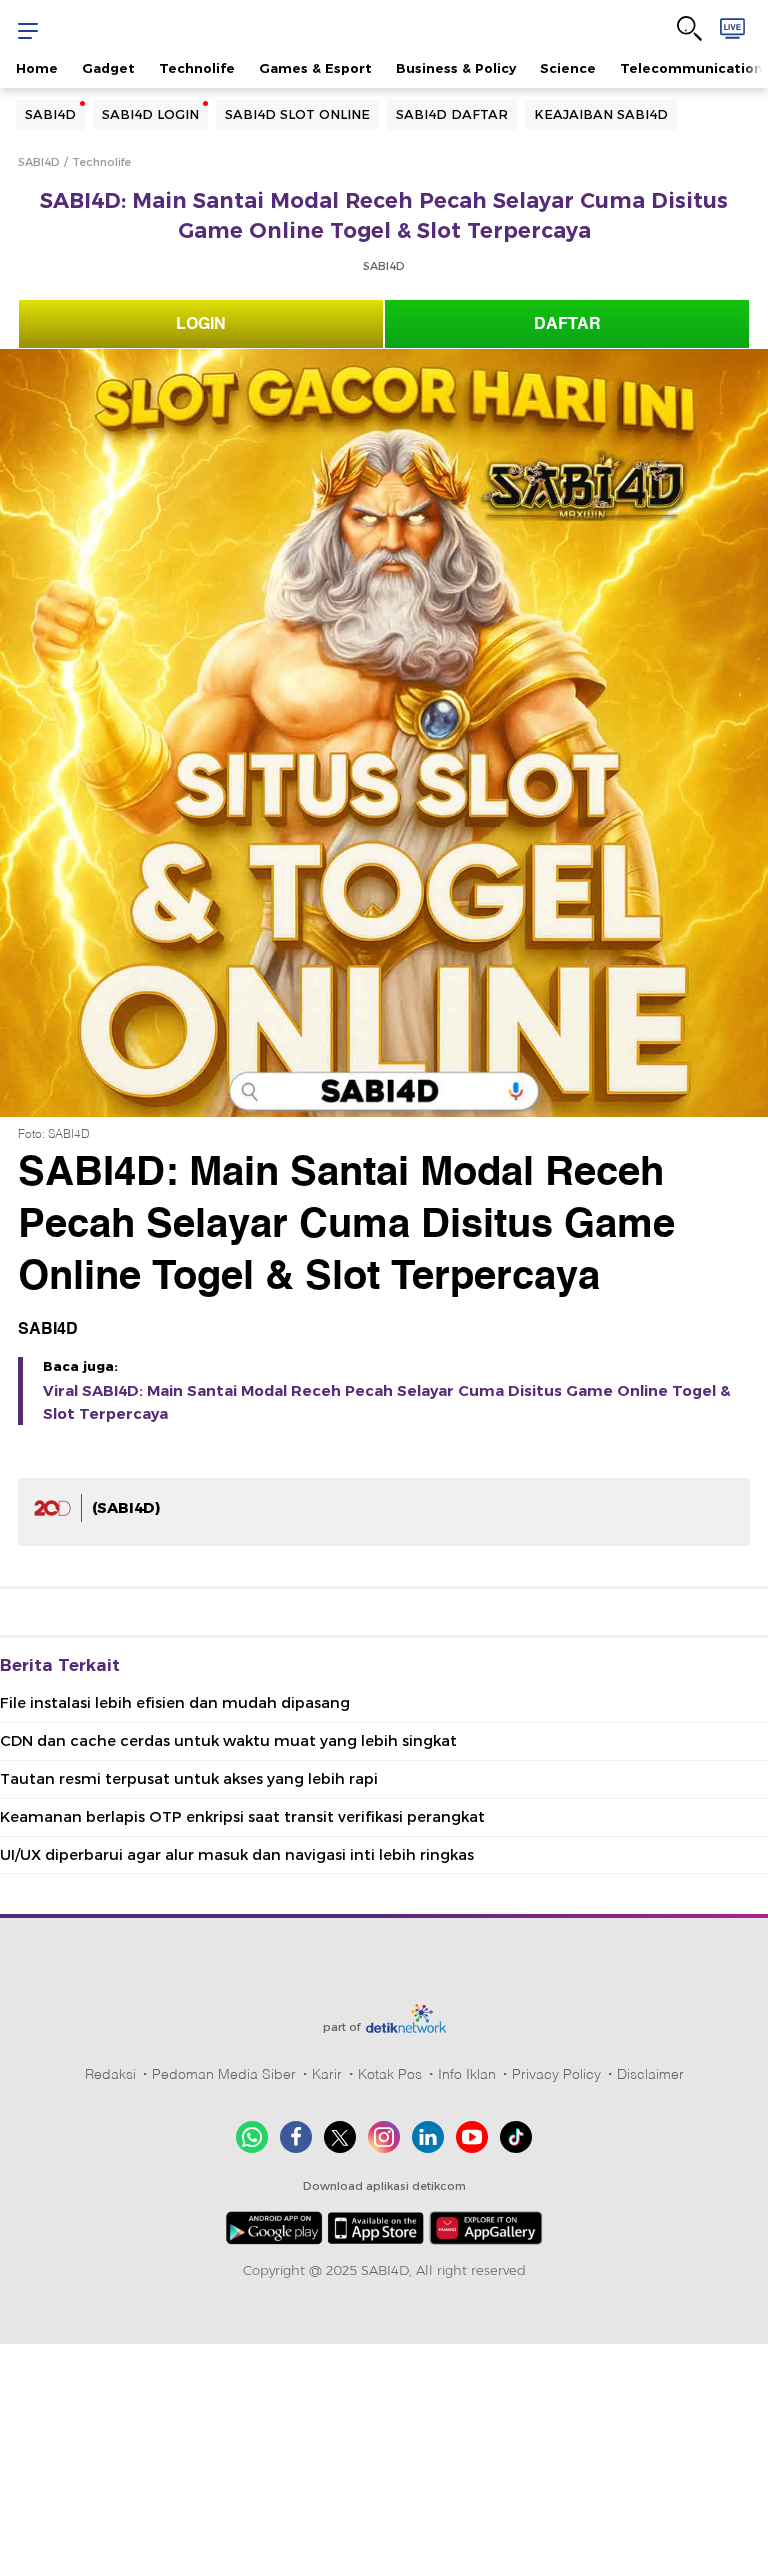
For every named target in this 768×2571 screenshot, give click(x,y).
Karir (327, 2074)
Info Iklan (467, 2074)
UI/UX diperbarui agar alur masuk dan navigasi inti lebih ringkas (237, 1855)
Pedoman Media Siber (224, 2074)
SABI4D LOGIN (150, 114)
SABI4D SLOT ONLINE (297, 114)
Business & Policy (456, 68)
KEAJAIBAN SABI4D (601, 114)
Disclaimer (650, 2074)
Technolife (197, 68)
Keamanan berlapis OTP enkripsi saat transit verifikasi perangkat (242, 1817)
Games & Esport (315, 68)
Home (37, 68)
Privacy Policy (556, 2074)
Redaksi (110, 2074)
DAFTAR (567, 324)
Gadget (108, 68)
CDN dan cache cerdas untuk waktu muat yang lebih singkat (228, 1741)
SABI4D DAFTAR (452, 114)
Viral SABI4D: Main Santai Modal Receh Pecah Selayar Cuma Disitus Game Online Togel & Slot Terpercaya (387, 1402)
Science (568, 68)
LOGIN (201, 324)
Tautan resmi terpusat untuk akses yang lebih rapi (189, 1779)
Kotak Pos (390, 2074)
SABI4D (50, 114)
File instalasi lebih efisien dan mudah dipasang (175, 1703)
